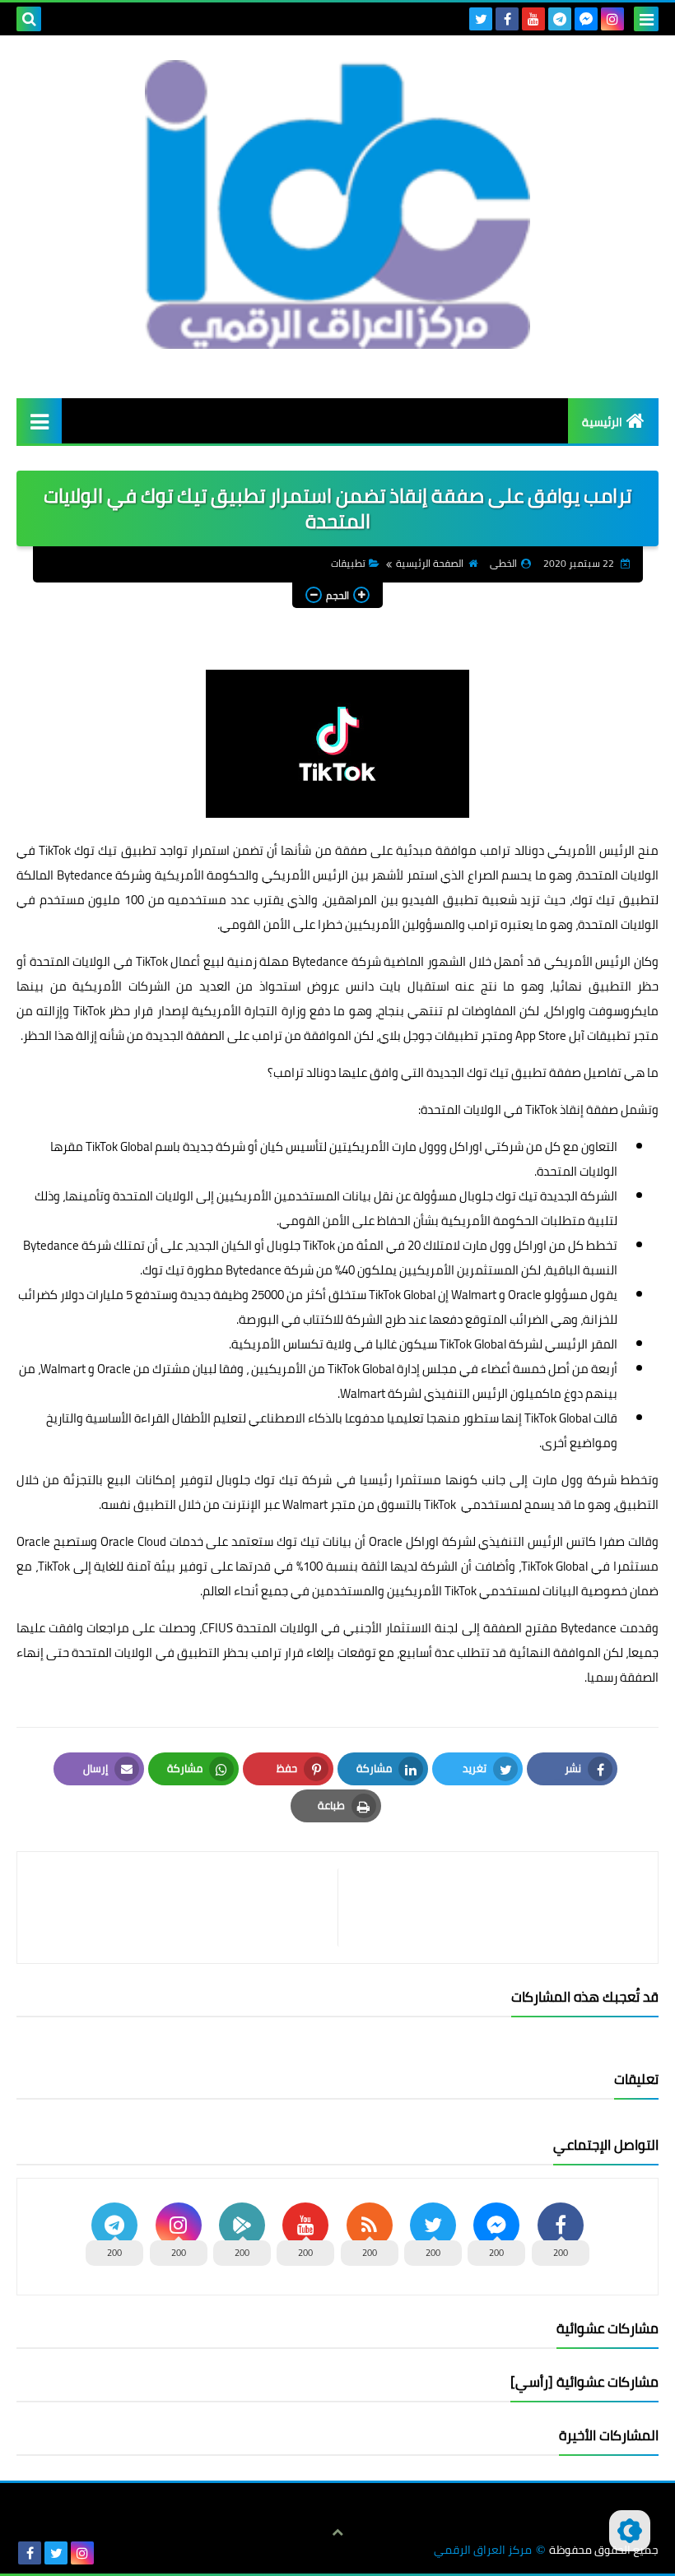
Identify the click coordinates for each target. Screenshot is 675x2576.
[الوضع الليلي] (630, 2531)
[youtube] (533, 19)
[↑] (337, 2532)
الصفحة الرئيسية (430, 563)
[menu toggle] (646, 19)
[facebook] (507, 19)
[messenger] (586, 19)
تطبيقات (348, 563)
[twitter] (481, 19)
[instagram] (612, 19)
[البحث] (29, 19)
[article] (186, 1908)
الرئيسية (602, 422)
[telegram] (560, 19)
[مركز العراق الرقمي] (337, 204)
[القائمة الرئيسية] (39, 421)
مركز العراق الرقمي (483, 2550)
